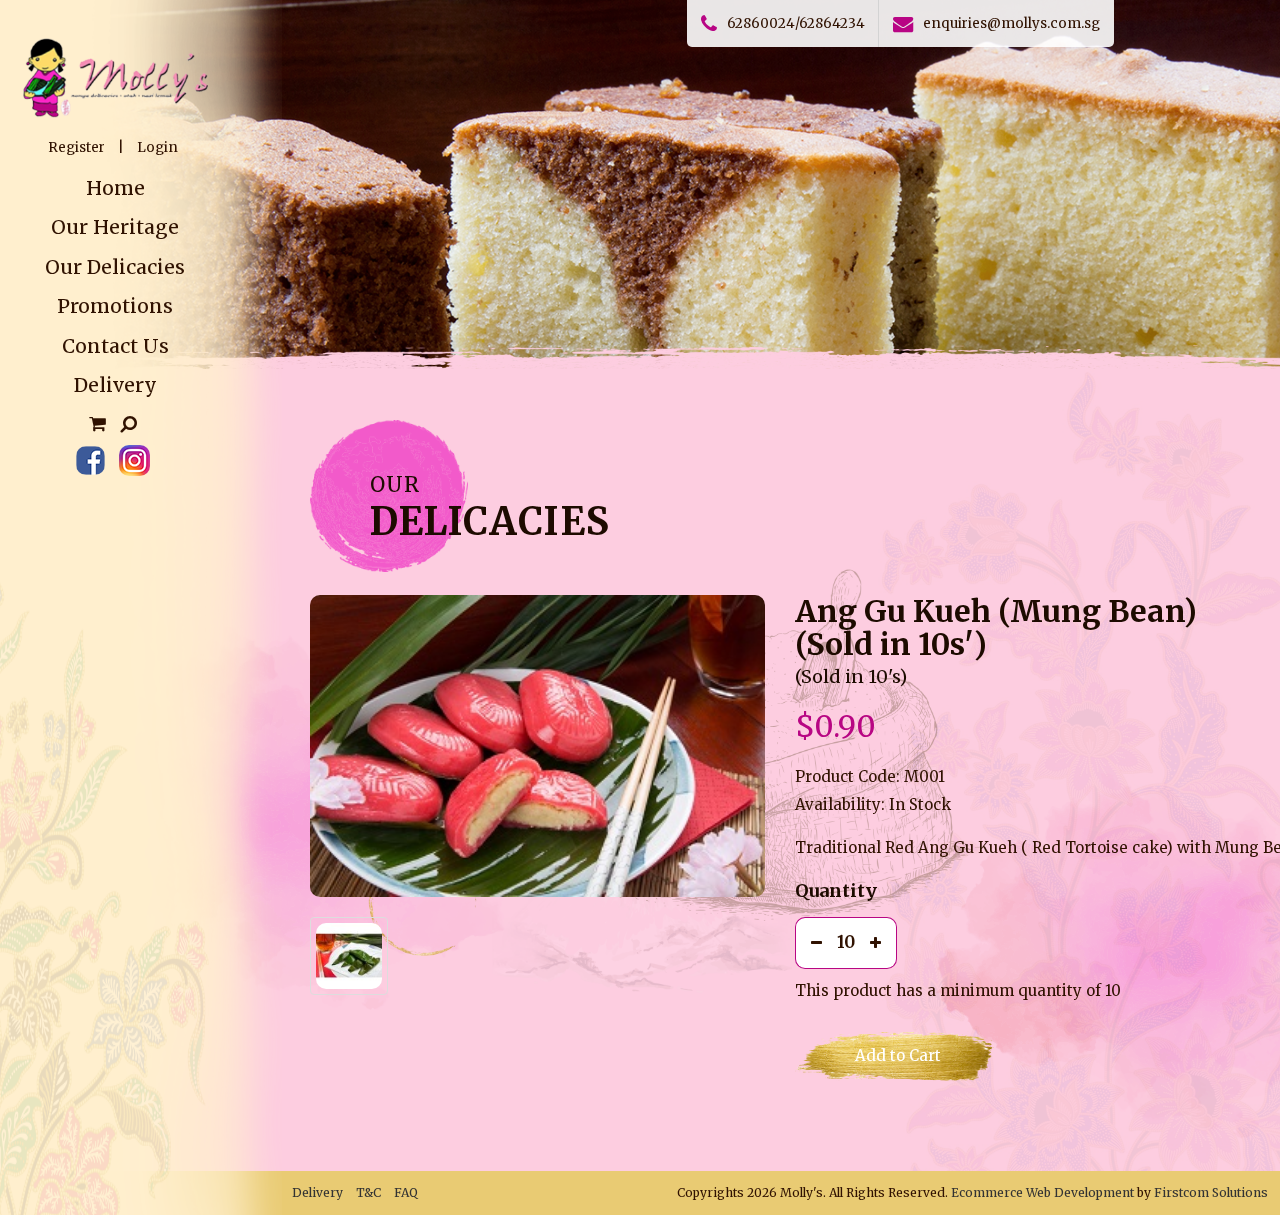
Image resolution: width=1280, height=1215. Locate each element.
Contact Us (115, 346)
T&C (368, 1192)
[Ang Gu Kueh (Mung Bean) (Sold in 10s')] (537, 746)
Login (157, 147)
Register (76, 147)
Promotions (115, 306)
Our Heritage (115, 227)
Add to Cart (898, 1055)
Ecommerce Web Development (1042, 1192)
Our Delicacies (115, 267)
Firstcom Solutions (1211, 1192)
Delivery (115, 385)
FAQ (406, 1192)
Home (115, 188)
